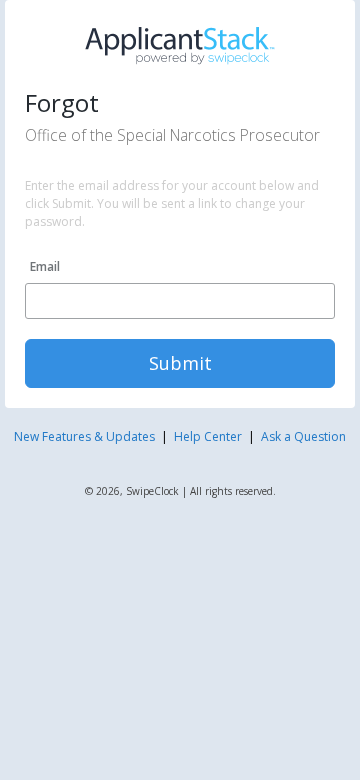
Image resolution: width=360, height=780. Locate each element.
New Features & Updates (84, 436)
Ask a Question (303, 436)
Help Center (208, 436)
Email (45, 266)
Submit (180, 363)
